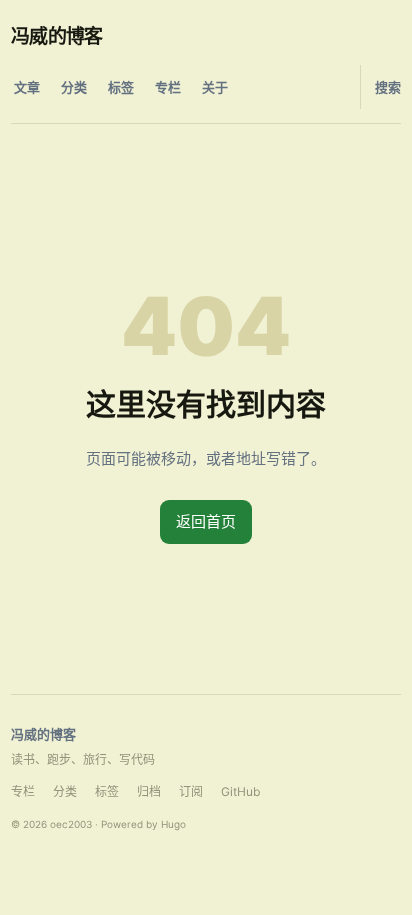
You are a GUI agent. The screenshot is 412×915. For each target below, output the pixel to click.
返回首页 (206, 521)
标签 (121, 87)
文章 (27, 87)
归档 (149, 791)
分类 (74, 87)
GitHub (240, 791)
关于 (215, 87)
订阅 (191, 791)
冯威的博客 (57, 36)
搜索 (388, 87)
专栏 (168, 87)
